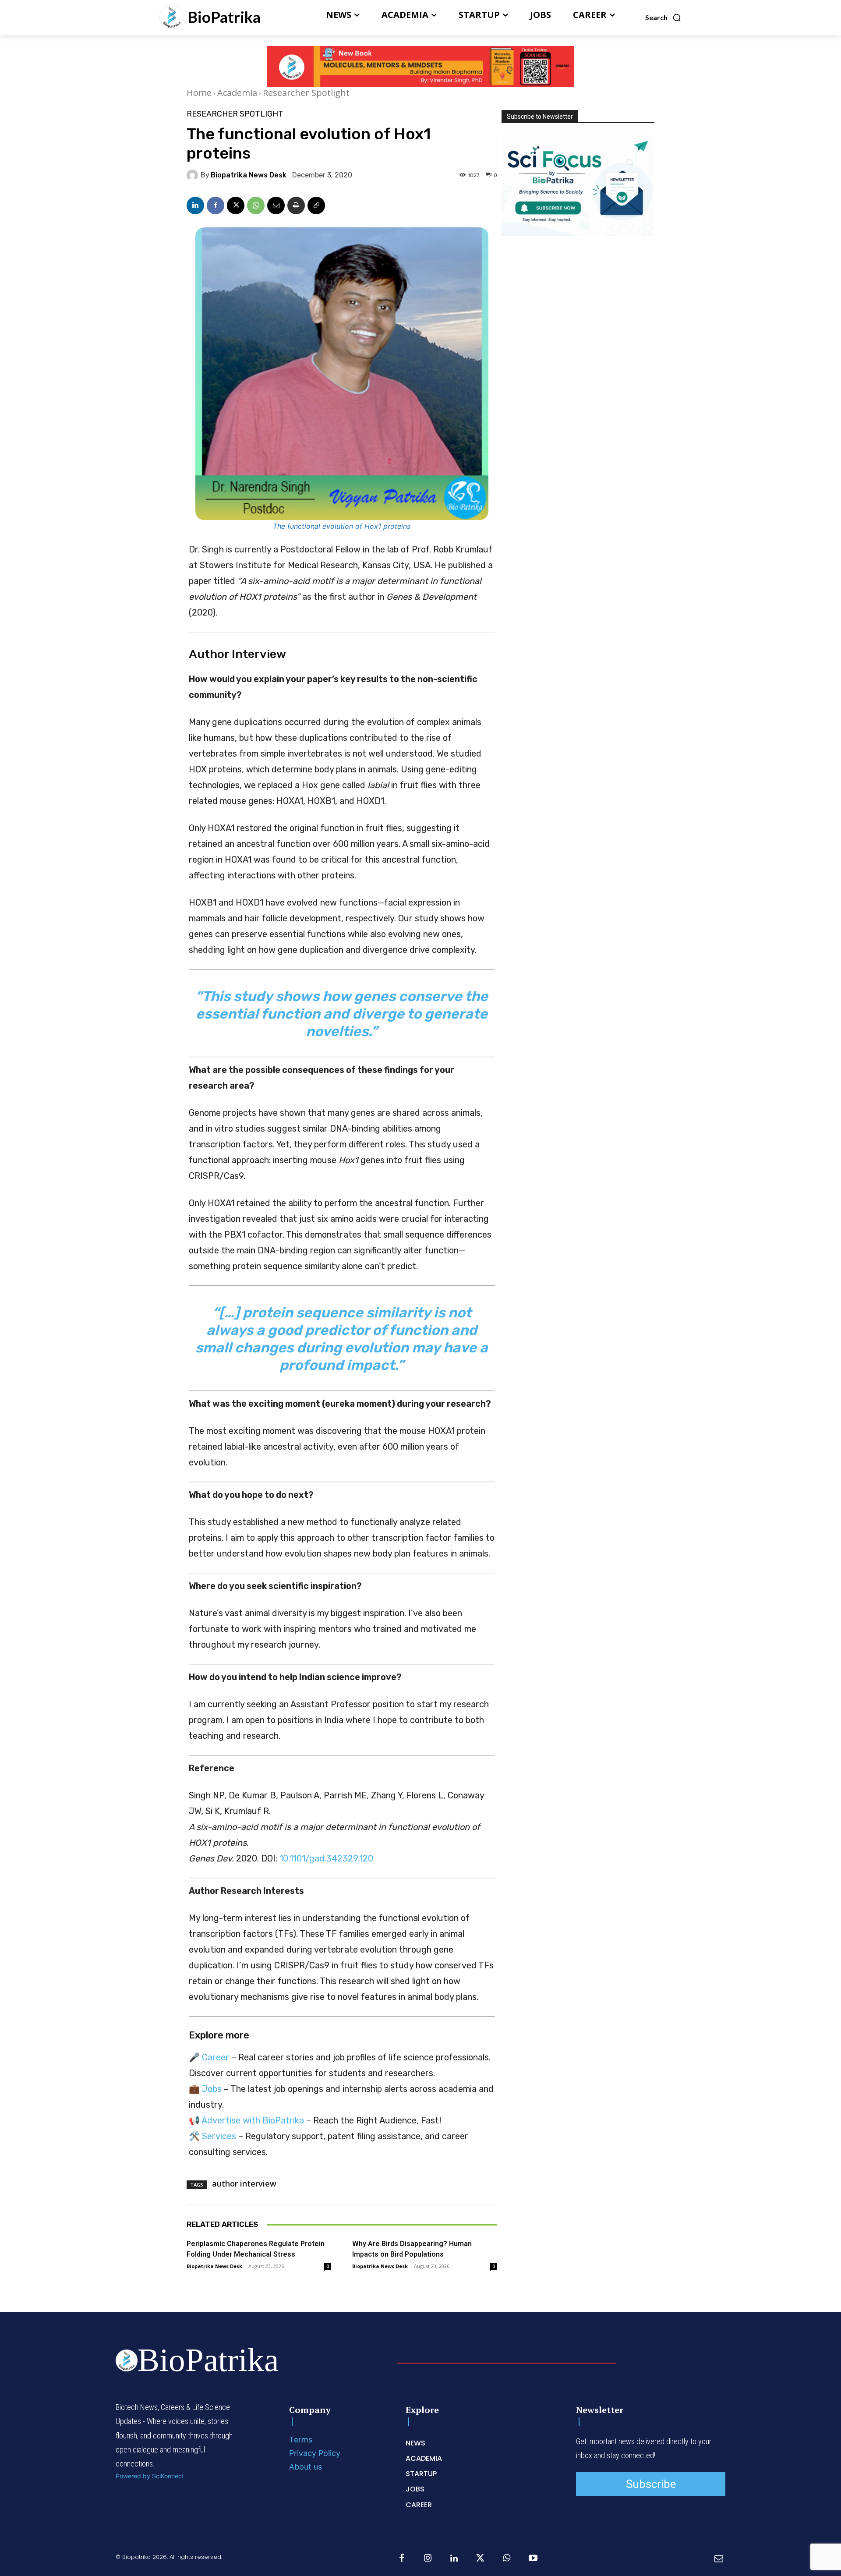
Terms (301, 2440)
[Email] (276, 205)
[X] (236, 205)
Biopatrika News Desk (249, 175)
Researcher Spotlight (306, 93)
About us (306, 2467)
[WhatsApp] (256, 205)
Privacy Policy (315, 2453)
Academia (237, 93)
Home (199, 93)
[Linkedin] (195, 205)
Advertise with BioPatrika (253, 2120)
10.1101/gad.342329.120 (326, 1858)
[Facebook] (216, 205)
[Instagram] (428, 2558)
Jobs (212, 2089)
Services (219, 2136)
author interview (244, 2183)
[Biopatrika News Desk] (194, 175)
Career (216, 2057)
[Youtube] (533, 2558)
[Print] (296, 205)
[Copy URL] (316, 205)
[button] (663, 18)
